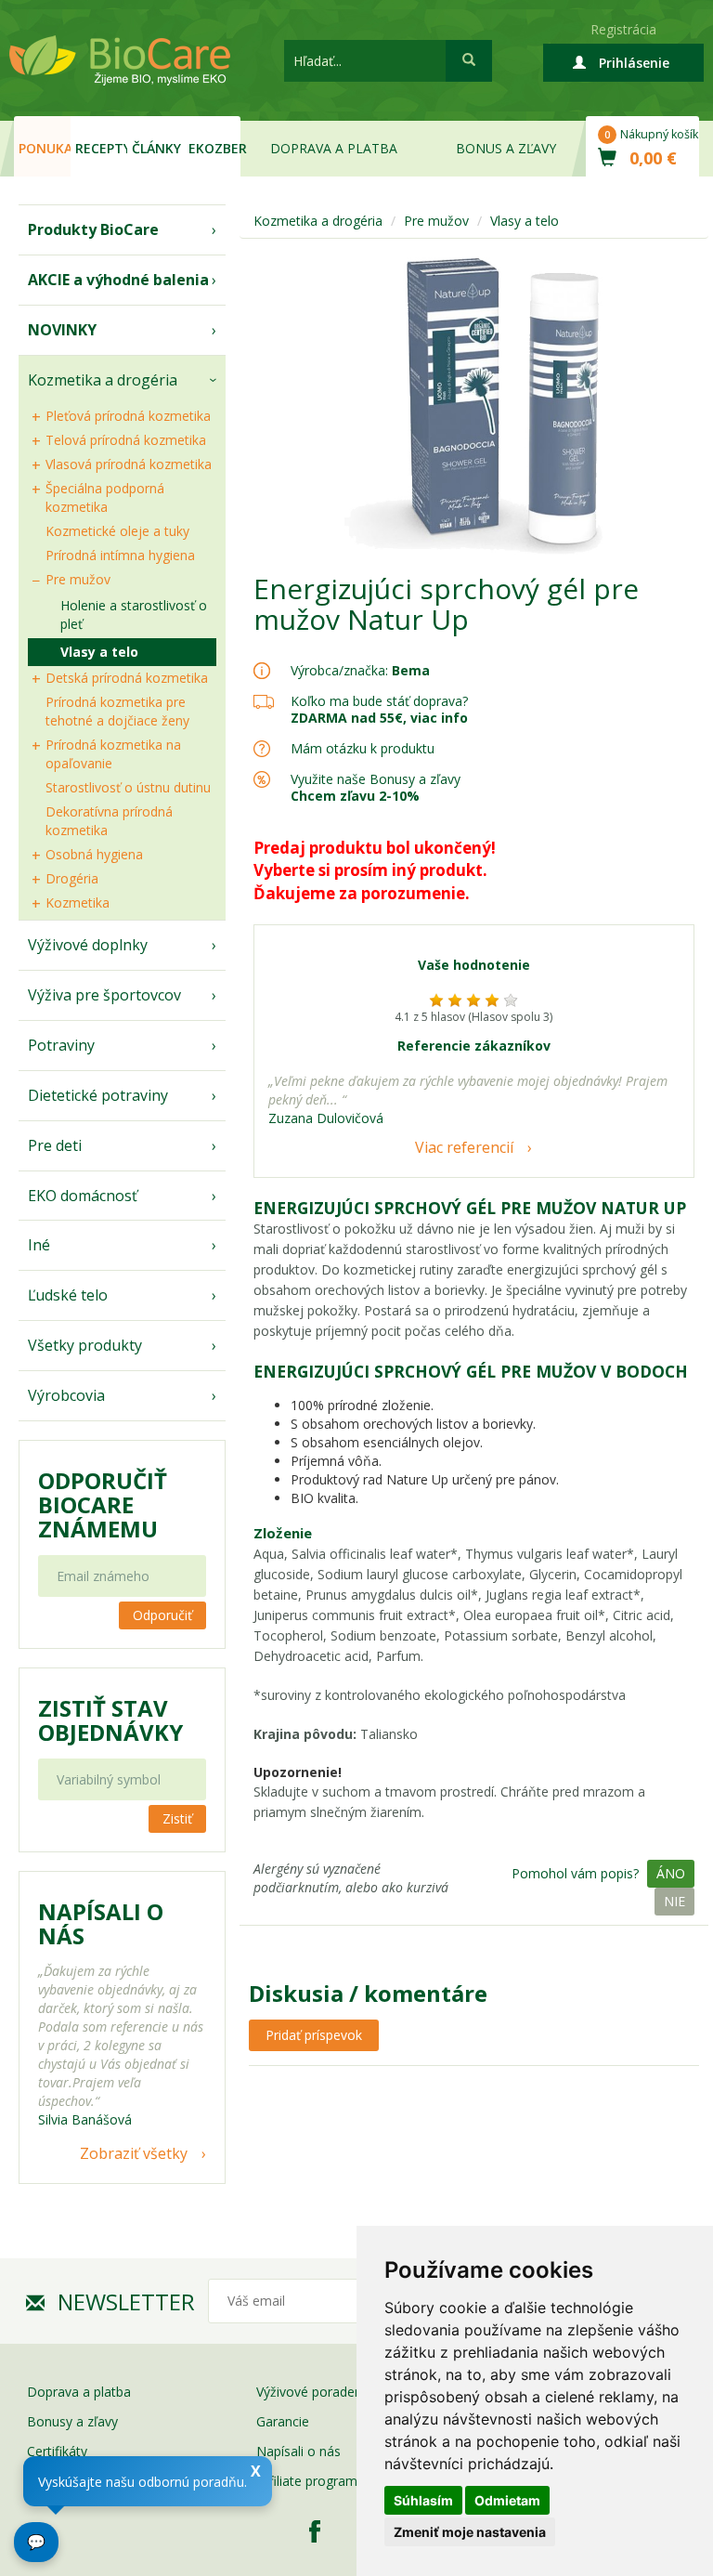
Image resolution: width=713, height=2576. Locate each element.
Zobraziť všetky (134, 2153)
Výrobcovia (66, 1395)
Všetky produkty (85, 1345)
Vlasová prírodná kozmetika (129, 464)
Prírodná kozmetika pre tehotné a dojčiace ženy (117, 711)
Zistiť (177, 1818)
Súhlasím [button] (423, 2500)
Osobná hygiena (94, 854)
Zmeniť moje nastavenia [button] (470, 2532)
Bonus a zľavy (506, 148)
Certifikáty (57, 2451)
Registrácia (623, 29)
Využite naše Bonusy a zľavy (376, 787)
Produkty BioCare (93, 229)
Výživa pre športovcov (104, 995)
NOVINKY (62, 330)
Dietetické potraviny (98, 1095)
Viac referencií (464, 1147)
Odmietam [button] (507, 2500)
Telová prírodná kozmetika (126, 440)
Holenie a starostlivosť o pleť (134, 615)
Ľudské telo (68, 1295)
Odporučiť (162, 1615)
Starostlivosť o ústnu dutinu (128, 787)
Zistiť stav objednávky (110, 1720)
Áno (671, 1873)
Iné (39, 1245)
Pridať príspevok (314, 2035)
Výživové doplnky (88, 945)
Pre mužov (78, 579)
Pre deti (55, 1145)
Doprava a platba (334, 148)
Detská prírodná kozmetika (127, 678)
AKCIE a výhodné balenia (118, 280)
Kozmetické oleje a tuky (117, 531)
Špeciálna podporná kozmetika (105, 497)
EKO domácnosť (83, 1196)
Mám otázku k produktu (363, 749)
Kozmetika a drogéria (103, 380)
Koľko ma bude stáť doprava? (379, 701)
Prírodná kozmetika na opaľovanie (113, 754)
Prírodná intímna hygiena (120, 555)
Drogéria (72, 878)
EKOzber (214, 148)
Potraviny (61, 1045)
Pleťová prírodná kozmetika (128, 416)
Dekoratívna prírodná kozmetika (109, 821)
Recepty (101, 148)
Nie (674, 1901)
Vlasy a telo (99, 652)
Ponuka (45, 148)
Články (156, 148)
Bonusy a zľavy (72, 2421)
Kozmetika (78, 902)
